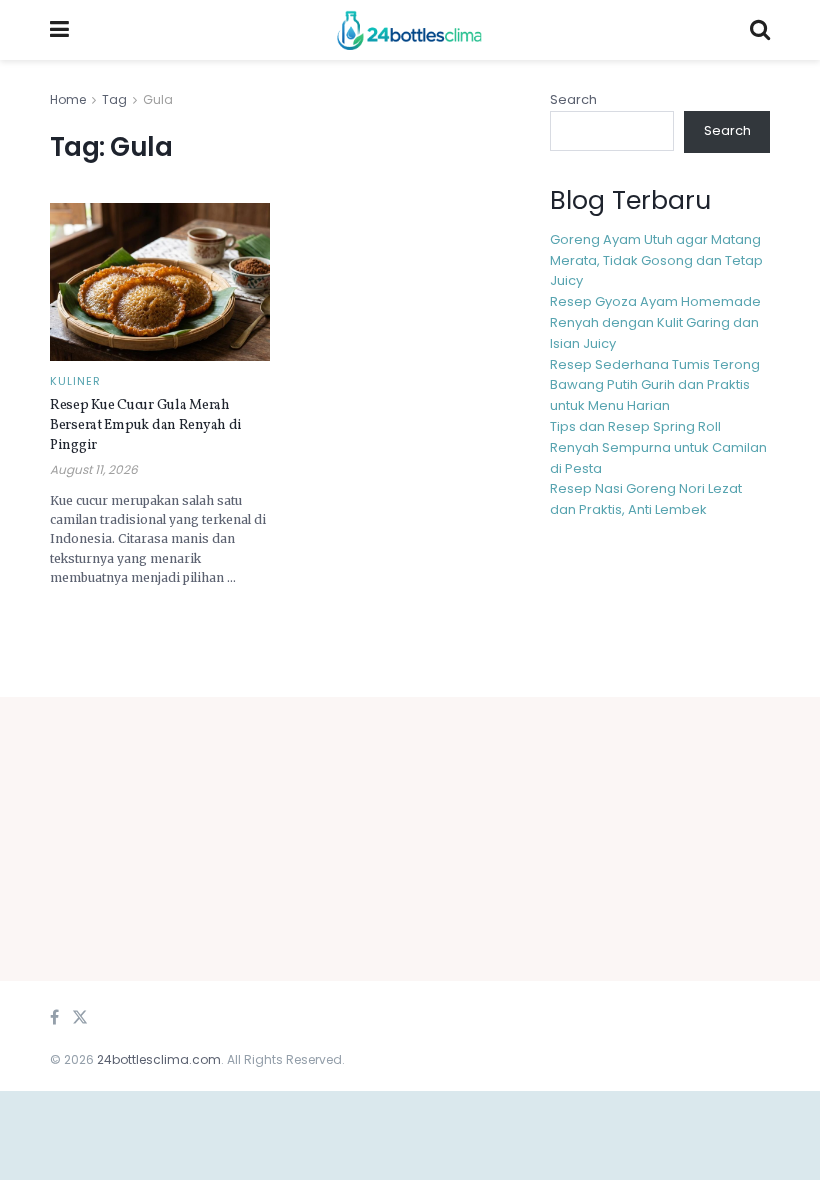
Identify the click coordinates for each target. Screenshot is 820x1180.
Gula (158, 99)
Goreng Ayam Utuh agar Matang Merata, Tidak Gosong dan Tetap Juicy (656, 260)
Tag (114, 99)
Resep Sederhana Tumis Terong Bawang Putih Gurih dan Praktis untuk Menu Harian (655, 385)
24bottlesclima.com (159, 1059)
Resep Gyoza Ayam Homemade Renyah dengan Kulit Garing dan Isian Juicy (655, 322)
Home (68, 99)
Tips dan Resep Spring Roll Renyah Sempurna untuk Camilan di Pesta (658, 447)
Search (573, 99)
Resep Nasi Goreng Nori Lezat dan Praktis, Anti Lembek (646, 499)
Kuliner (75, 381)
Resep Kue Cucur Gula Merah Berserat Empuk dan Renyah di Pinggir (146, 425)
